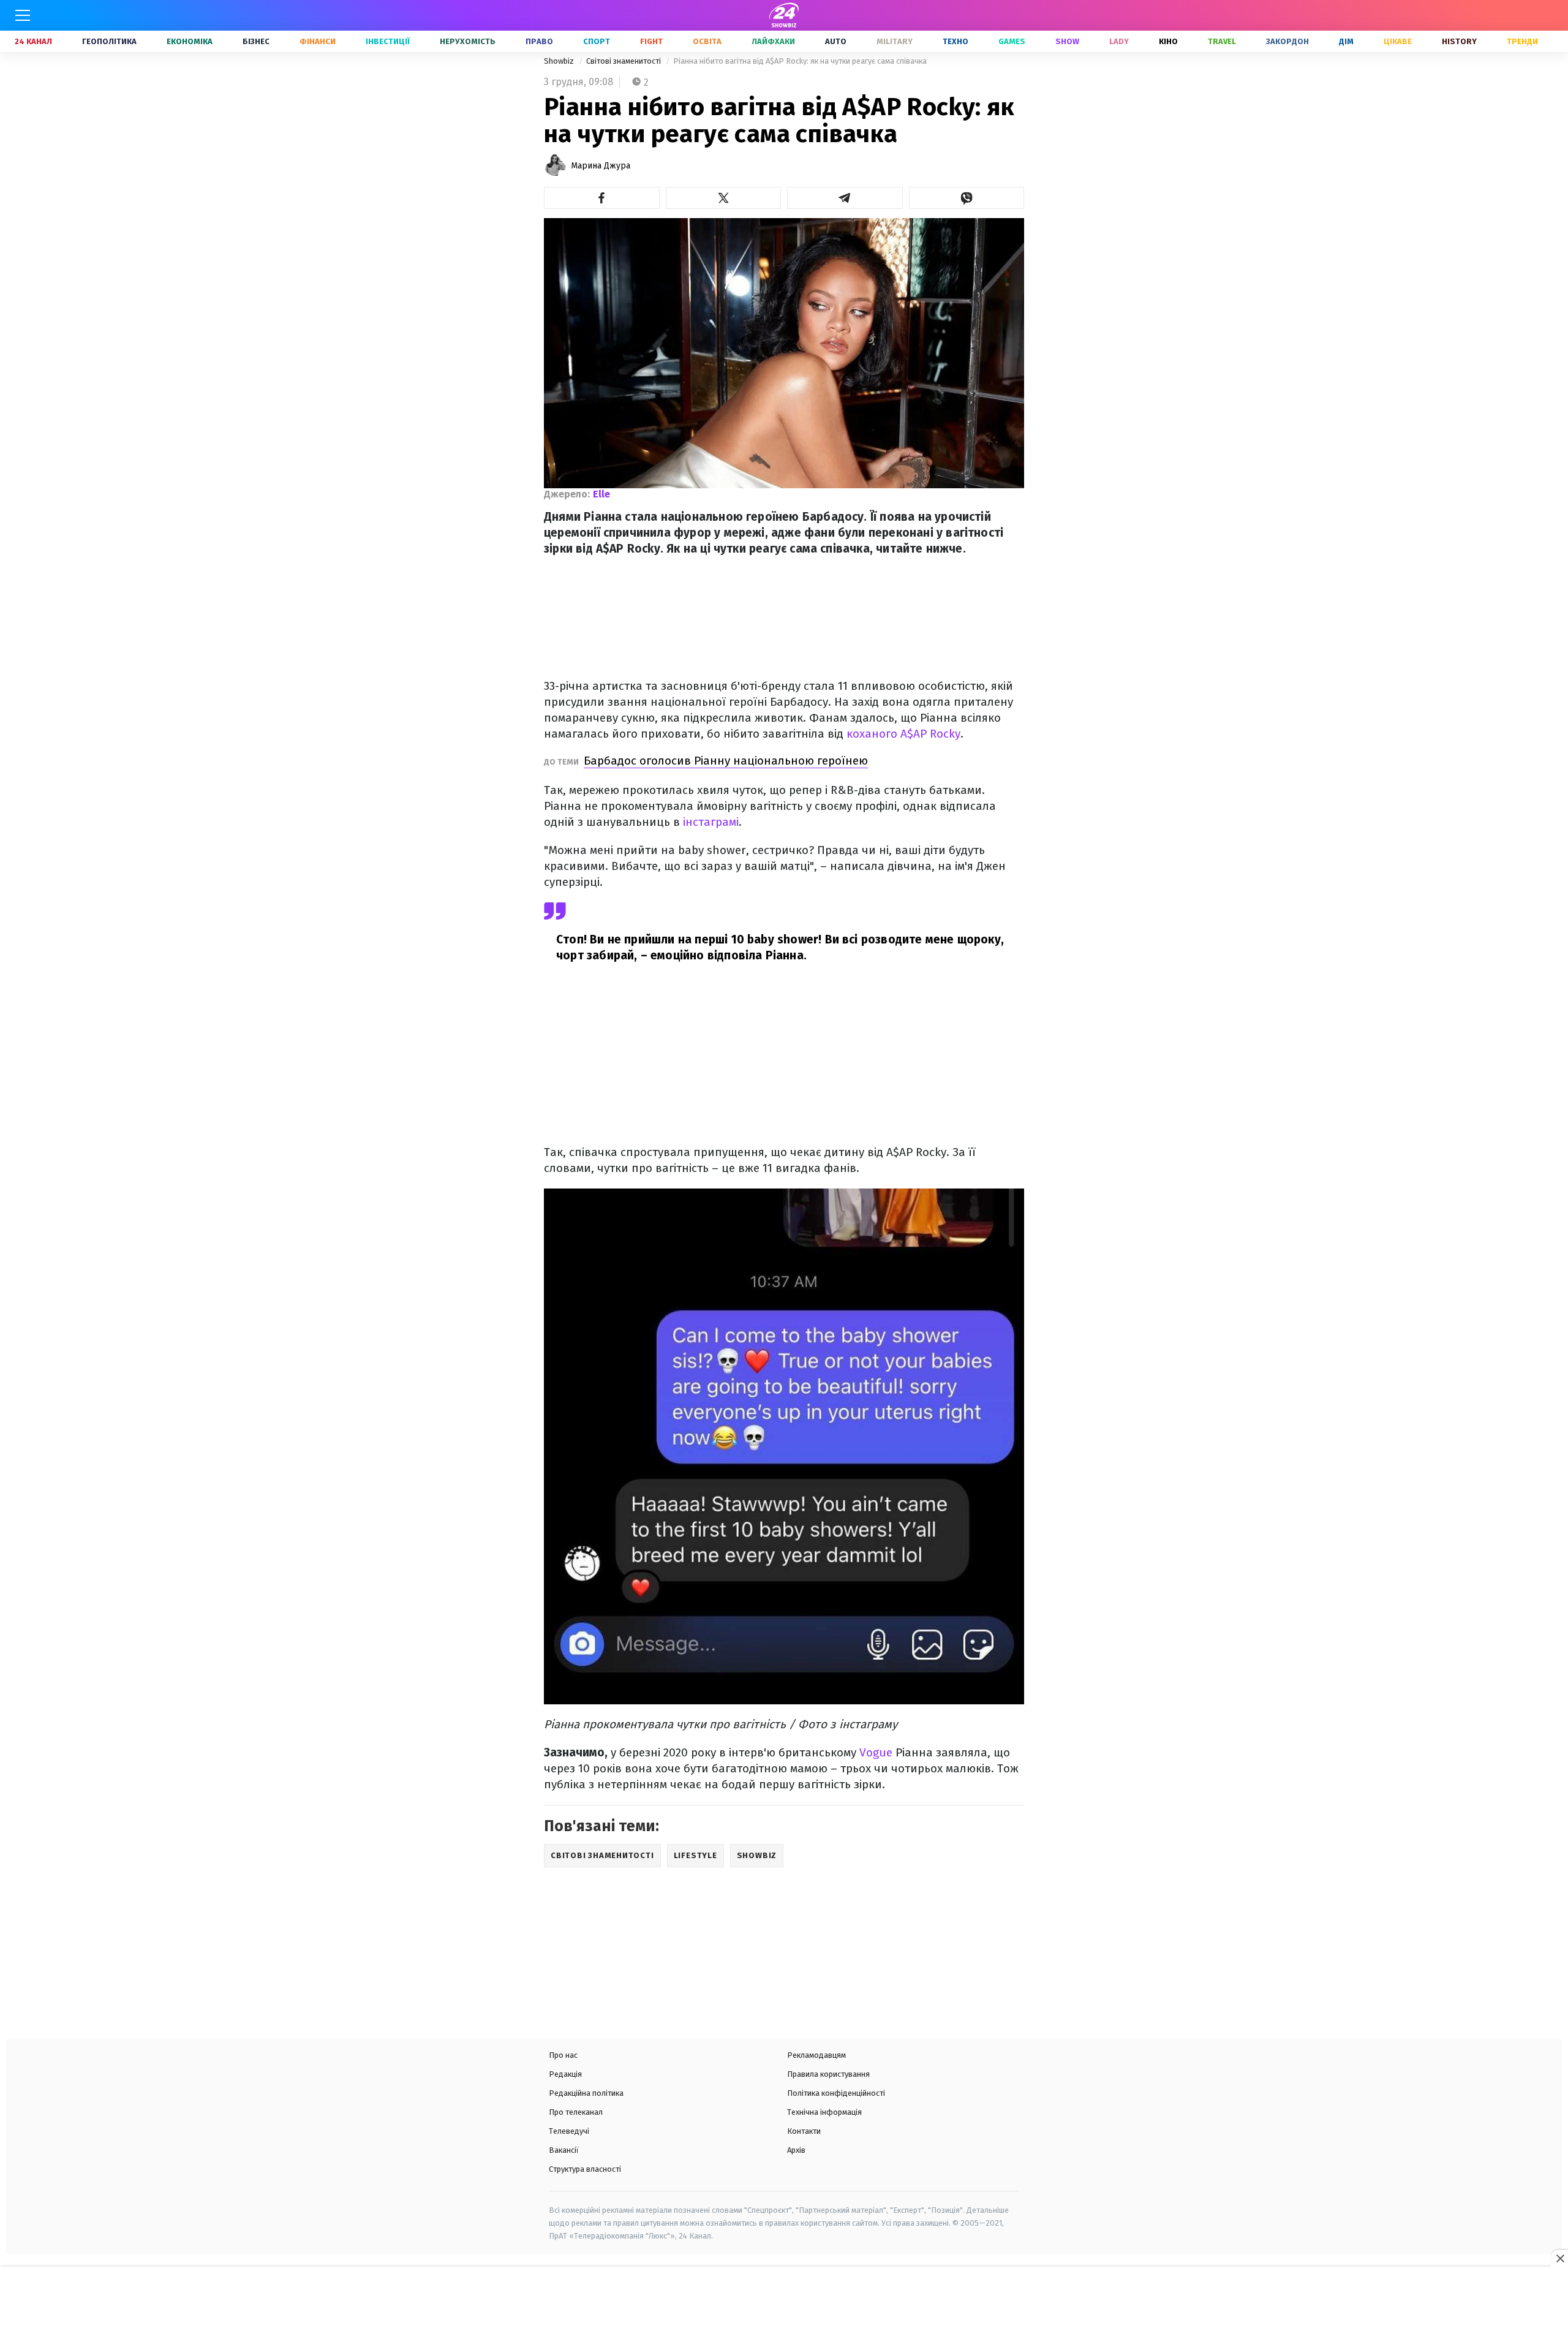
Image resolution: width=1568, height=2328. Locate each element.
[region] (784, 2299)
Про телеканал (576, 2112)
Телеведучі (569, 2131)
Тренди (1522, 41)
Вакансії (564, 2150)
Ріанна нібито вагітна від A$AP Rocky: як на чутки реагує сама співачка (800, 61)
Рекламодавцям (816, 2055)
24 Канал (33, 41)
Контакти (804, 2131)
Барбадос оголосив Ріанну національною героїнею (726, 761)
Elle (601, 494)
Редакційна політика (586, 2093)
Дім (1346, 41)
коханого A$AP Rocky (903, 734)
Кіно (1168, 41)
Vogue (876, 1752)
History (1459, 41)
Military (895, 41)
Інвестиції (388, 41)
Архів (796, 2150)
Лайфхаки (773, 41)
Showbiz (560, 61)
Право (539, 41)
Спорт (597, 41)
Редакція (565, 2074)
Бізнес (256, 41)
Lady (1119, 41)
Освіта (707, 41)
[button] (602, 198)
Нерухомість (468, 41)
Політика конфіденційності (836, 2093)
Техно (956, 41)
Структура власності (585, 2169)
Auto (836, 41)
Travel (1222, 41)
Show (1067, 41)
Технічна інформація (824, 2112)
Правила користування (828, 2074)
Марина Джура (601, 166)
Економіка (190, 41)
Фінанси (318, 41)
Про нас (563, 2055)
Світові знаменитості (624, 61)
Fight (651, 41)
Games (1012, 41)
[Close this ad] (1559, 2258)
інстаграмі (711, 822)
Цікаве (1398, 41)
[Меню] (23, 15)
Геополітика (109, 41)
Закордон (1287, 41)
